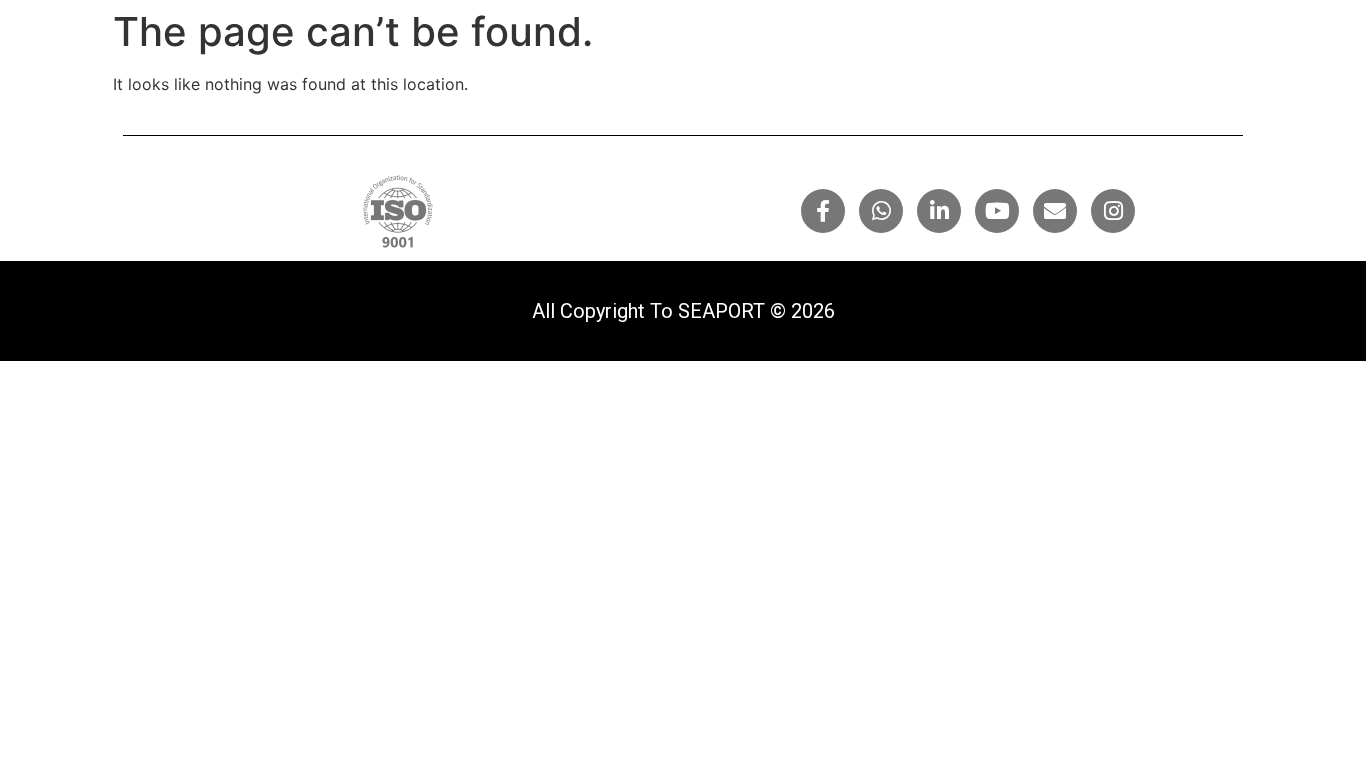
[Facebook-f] (823, 211)
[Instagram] (1113, 211)
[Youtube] (997, 211)
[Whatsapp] (881, 211)
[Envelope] (1055, 211)
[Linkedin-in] (939, 211)
